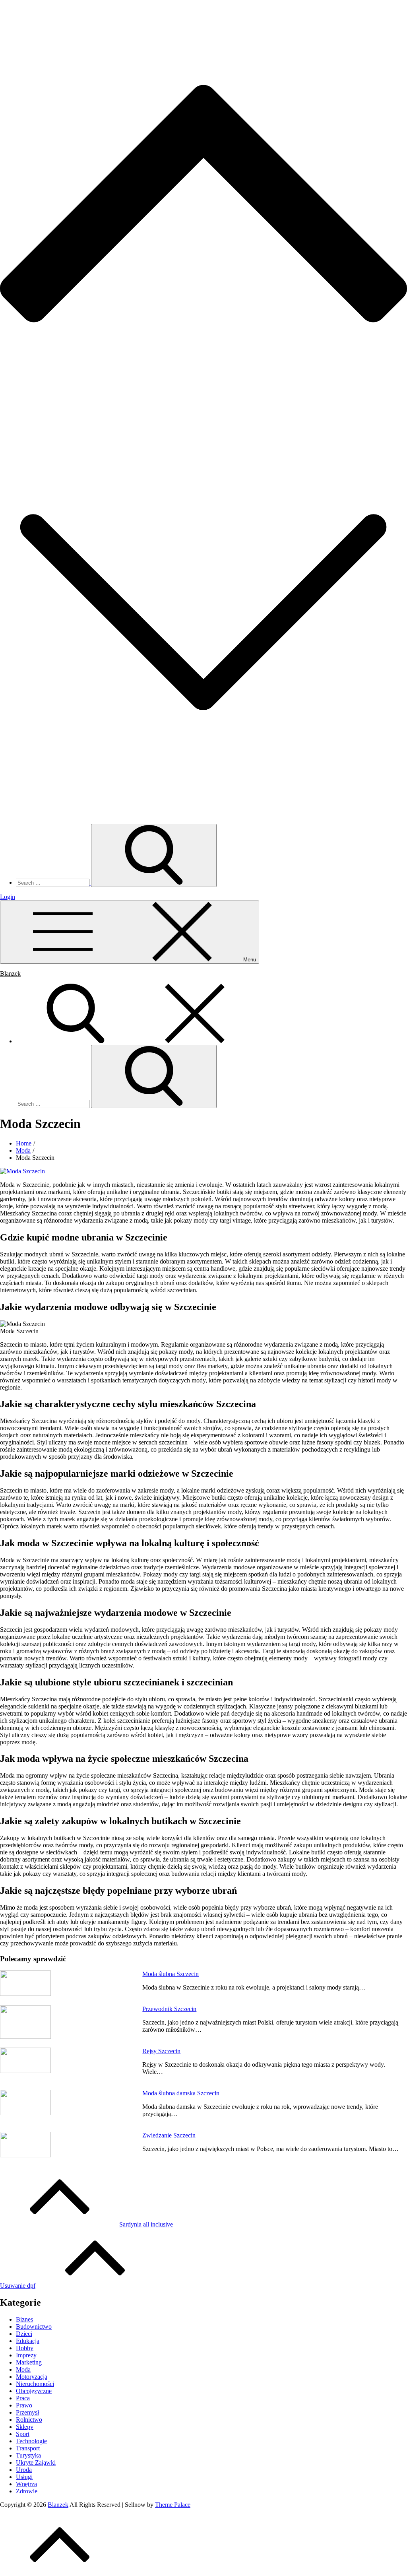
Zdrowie (27, 2491)
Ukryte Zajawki (36, 2462)
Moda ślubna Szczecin (171, 1974)
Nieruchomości (35, 2384)
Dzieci (24, 2334)
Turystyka (28, 2455)
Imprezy (26, 2355)
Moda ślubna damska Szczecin (181, 2093)
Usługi (24, 2477)
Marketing (29, 2362)
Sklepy (25, 2427)
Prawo (24, 2405)
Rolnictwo (29, 2420)
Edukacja (28, 2341)
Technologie (31, 2441)
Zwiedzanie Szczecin (169, 2135)
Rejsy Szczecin (161, 2051)
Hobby (25, 2348)
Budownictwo (34, 2327)
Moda (23, 2369)
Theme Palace (173, 2505)
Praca (23, 2398)
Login (8, 897)
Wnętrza (26, 2484)
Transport (28, 2448)
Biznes (24, 2319)
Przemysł (27, 2412)
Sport (23, 2434)
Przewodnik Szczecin (169, 2009)
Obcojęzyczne (34, 2391)
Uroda (24, 2470)
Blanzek (10, 974)
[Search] (135, 1041)
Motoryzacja (32, 2377)
